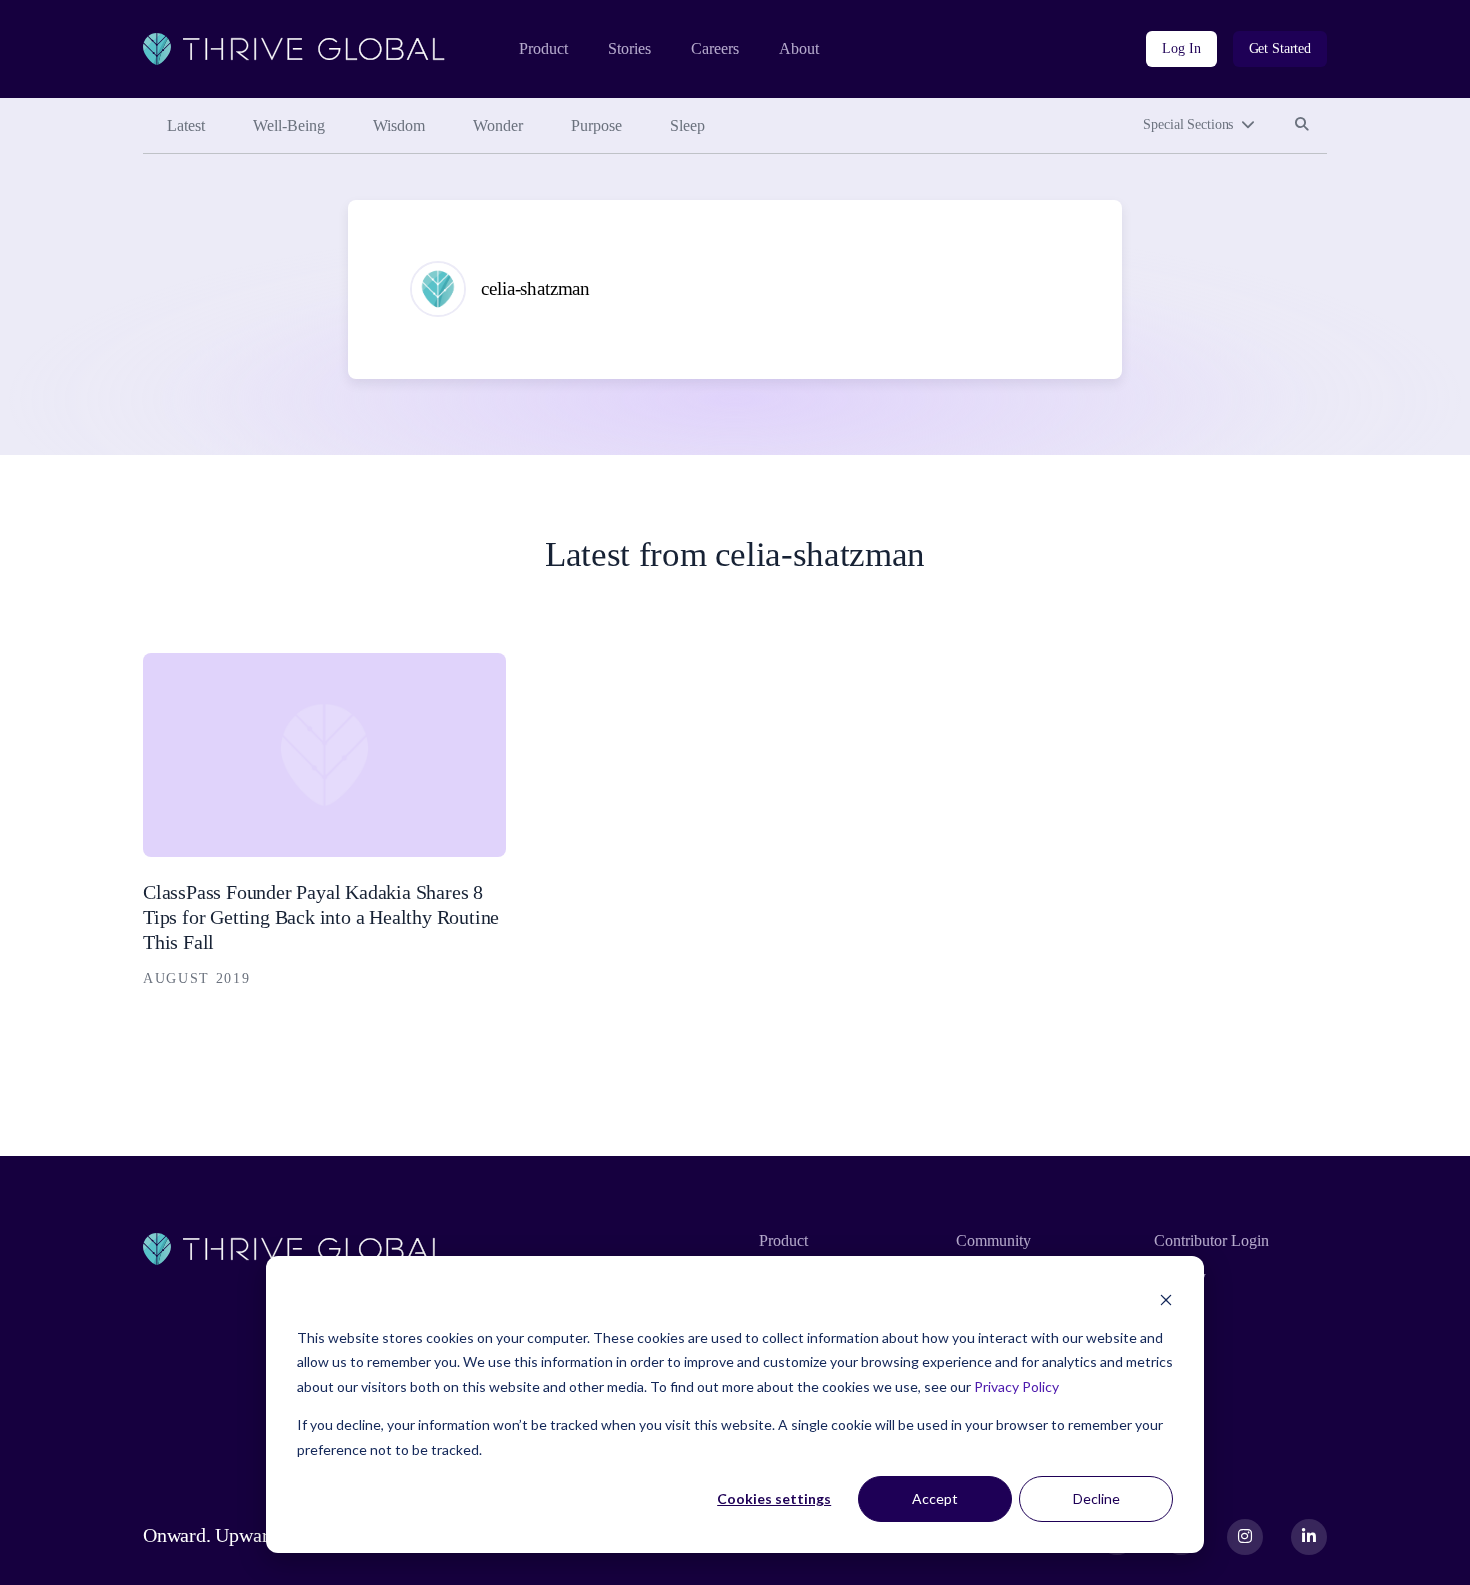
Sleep (687, 125)
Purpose (596, 125)
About (799, 48)
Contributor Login (1211, 1240)
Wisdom (399, 125)
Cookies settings (774, 1498)
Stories (629, 48)
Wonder (498, 125)
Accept (935, 1498)
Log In (1181, 48)
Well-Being (289, 125)
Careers (715, 48)
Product (543, 48)
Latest (186, 125)
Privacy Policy (1016, 1386)
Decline (1096, 1498)
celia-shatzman (535, 288)
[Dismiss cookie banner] (1166, 1299)
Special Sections (1188, 124)
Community (993, 1240)
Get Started (1280, 48)
